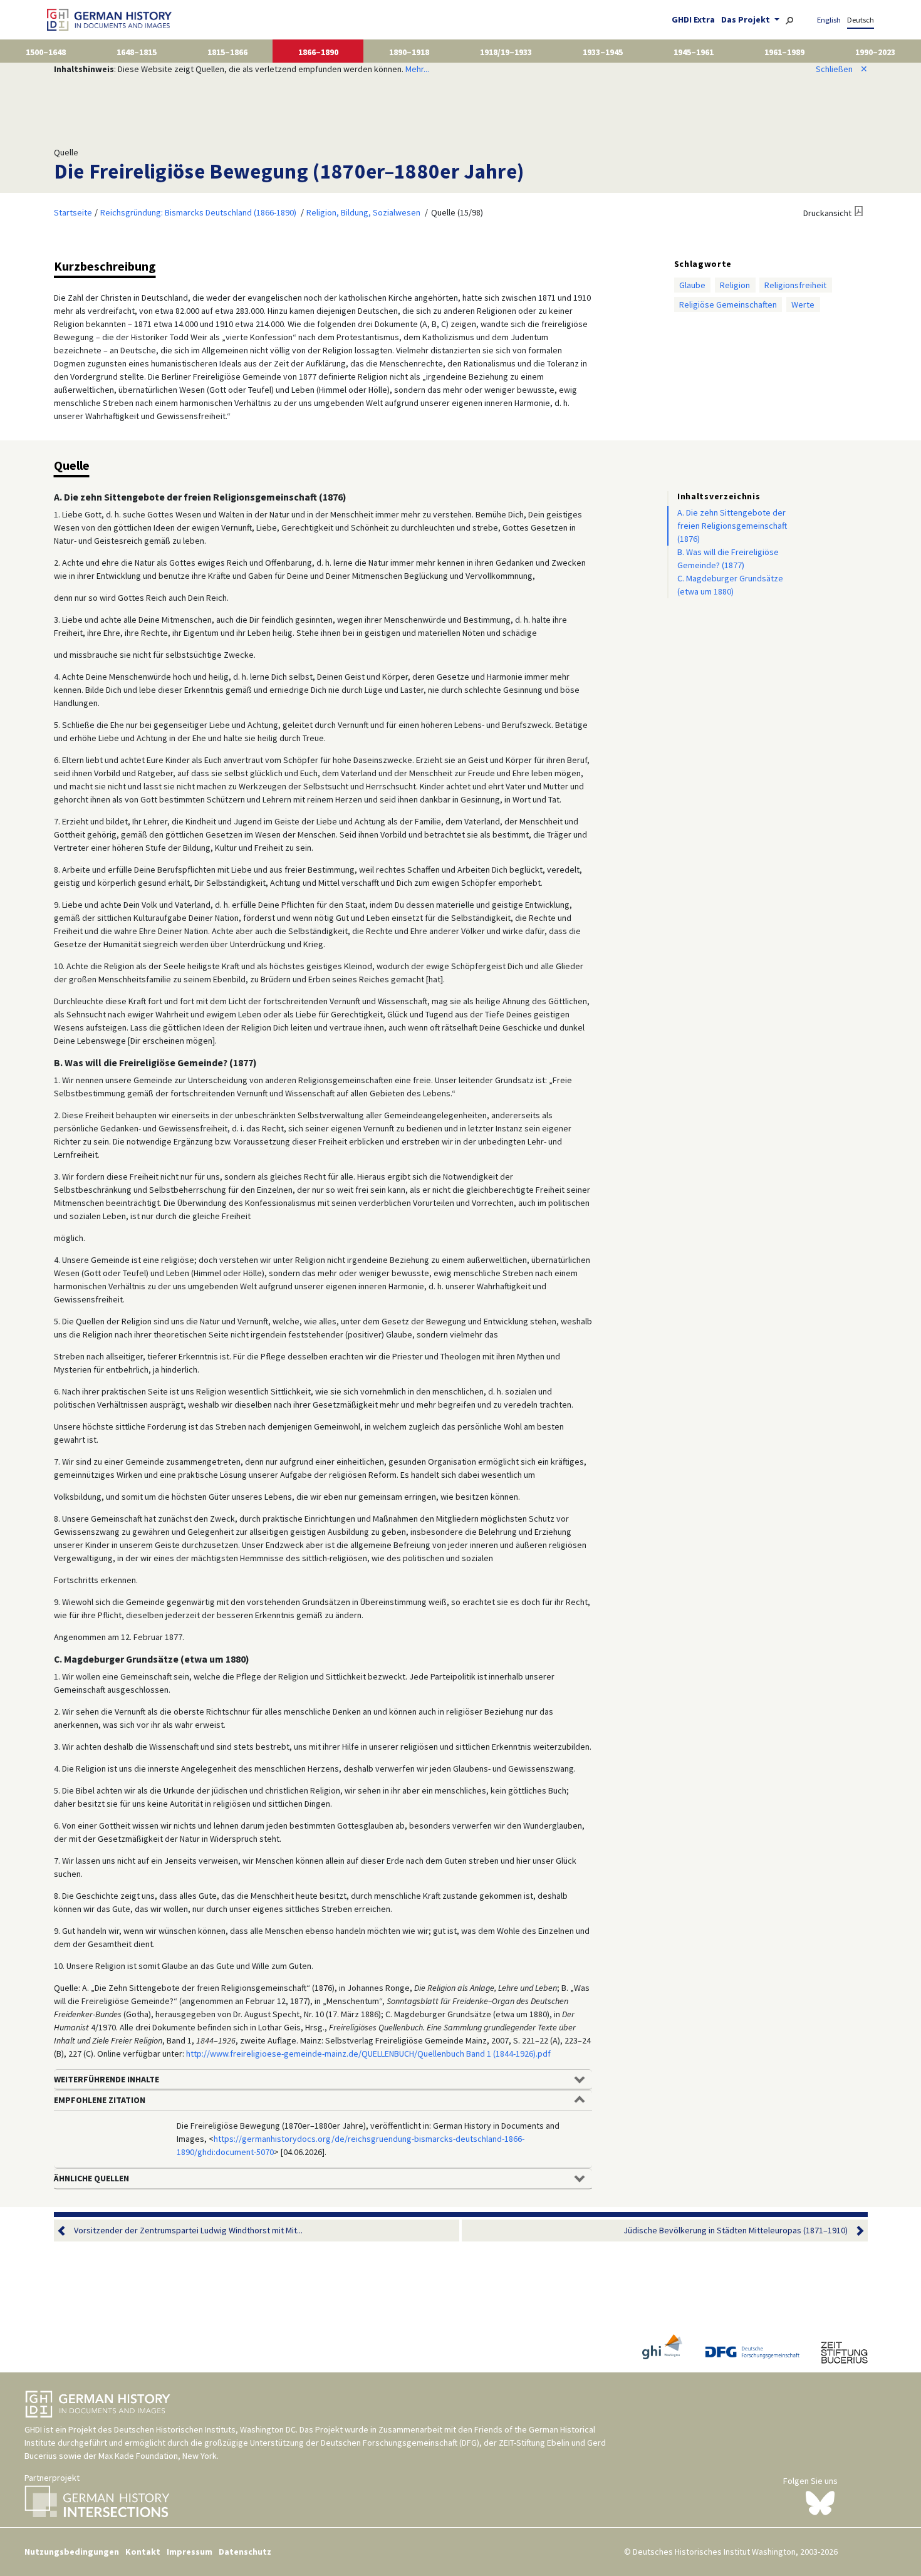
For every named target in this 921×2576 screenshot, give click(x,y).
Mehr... (417, 69)
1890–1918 (409, 52)
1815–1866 (227, 52)
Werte (803, 304)
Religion (735, 285)
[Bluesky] (820, 2502)
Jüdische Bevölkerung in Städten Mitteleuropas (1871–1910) (736, 2230)
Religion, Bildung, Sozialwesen (363, 212)
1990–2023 (875, 52)
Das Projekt (747, 19)
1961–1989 (784, 52)
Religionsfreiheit (795, 285)
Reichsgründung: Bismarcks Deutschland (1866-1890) (198, 212)
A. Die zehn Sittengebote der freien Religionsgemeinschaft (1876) (732, 526)
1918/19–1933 (506, 52)
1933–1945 (603, 52)
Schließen (842, 69)
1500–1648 (46, 52)
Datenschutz (245, 2552)
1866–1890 (318, 52)
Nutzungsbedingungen (72, 2552)
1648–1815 (137, 52)
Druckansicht (827, 213)
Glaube (692, 285)
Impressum (190, 2552)
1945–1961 (694, 52)
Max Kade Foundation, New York (158, 2456)
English (829, 20)
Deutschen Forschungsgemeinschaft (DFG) (400, 2443)
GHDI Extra (693, 19)
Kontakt (143, 2552)
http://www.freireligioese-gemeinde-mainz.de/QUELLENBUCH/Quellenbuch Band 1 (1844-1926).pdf (368, 2054)
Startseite (73, 212)
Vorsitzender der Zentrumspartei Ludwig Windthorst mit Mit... (188, 2230)
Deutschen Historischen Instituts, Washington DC (205, 2429)
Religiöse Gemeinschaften (728, 304)
